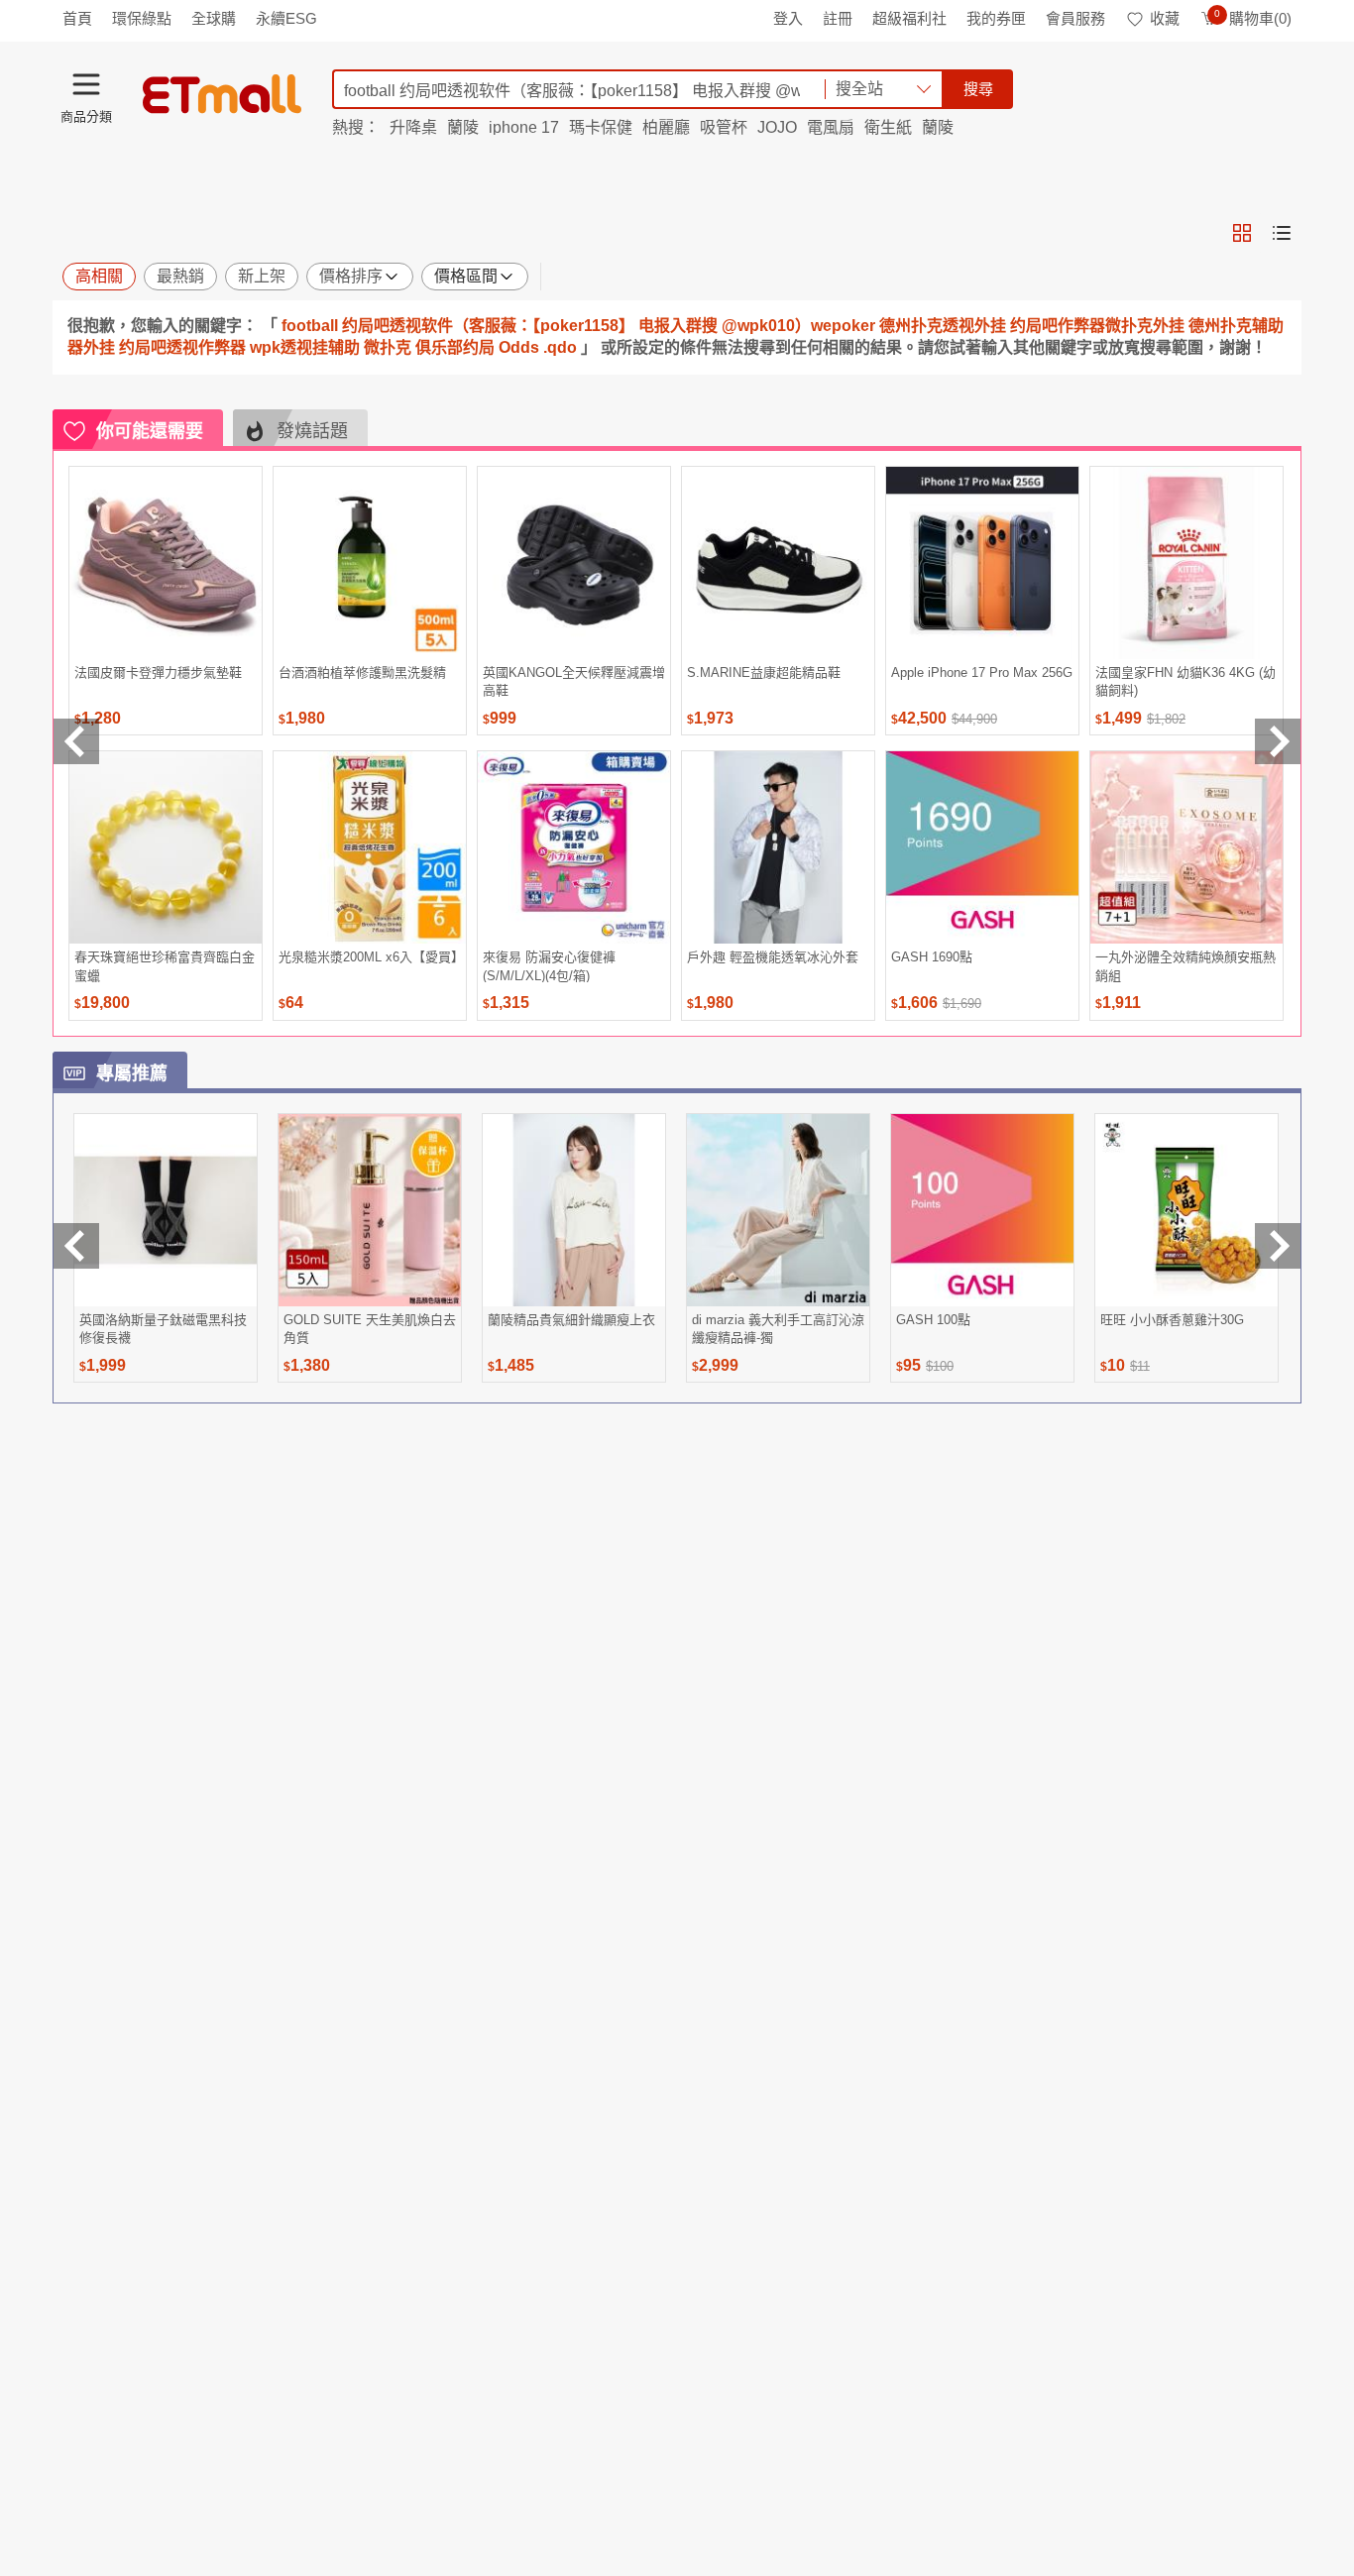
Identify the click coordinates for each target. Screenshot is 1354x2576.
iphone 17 (524, 127)
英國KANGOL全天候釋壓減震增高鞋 (574, 681)
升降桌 (413, 127)
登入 (788, 18)
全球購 (214, 18)
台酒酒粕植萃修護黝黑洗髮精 (362, 672)
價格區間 (466, 276)
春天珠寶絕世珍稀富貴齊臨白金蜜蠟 (165, 966)
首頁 (77, 18)
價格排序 (351, 276)
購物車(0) (1253, 18)
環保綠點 (142, 18)
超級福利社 (909, 18)
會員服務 (1075, 18)
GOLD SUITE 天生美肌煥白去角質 (370, 1329)
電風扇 (831, 127)
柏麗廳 (666, 127)
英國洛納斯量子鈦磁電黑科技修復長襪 (163, 1329)
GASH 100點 (933, 1320)
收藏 (1165, 18)
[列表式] (1282, 233)
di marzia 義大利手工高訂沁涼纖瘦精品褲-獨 (778, 1329)
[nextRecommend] (1278, 741)
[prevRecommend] (76, 741)
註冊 (838, 18)
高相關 (99, 276)
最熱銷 (180, 276)
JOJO (777, 127)
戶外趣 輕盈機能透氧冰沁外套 (773, 957)
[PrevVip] (76, 1246)
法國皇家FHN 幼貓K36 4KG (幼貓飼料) (1185, 681)
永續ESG (286, 18)
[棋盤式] (1242, 233)
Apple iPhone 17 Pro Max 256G (982, 672)
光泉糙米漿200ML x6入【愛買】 (370, 957)
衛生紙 (888, 127)
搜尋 (978, 89)
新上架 (262, 276)
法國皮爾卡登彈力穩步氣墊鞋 (158, 672)
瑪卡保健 (601, 127)
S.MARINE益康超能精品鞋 (764, 672)
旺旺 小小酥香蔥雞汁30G (1172, 1320)
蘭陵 (463, 127)
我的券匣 (996, 18)
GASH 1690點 (932, 957)
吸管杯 (724, 127)
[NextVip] (1278, 1246)
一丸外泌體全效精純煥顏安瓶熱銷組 (1185, 966)
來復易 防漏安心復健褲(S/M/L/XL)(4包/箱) (549, 966)
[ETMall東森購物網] (222, 94)
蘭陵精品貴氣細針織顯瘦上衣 (571, 1320)
